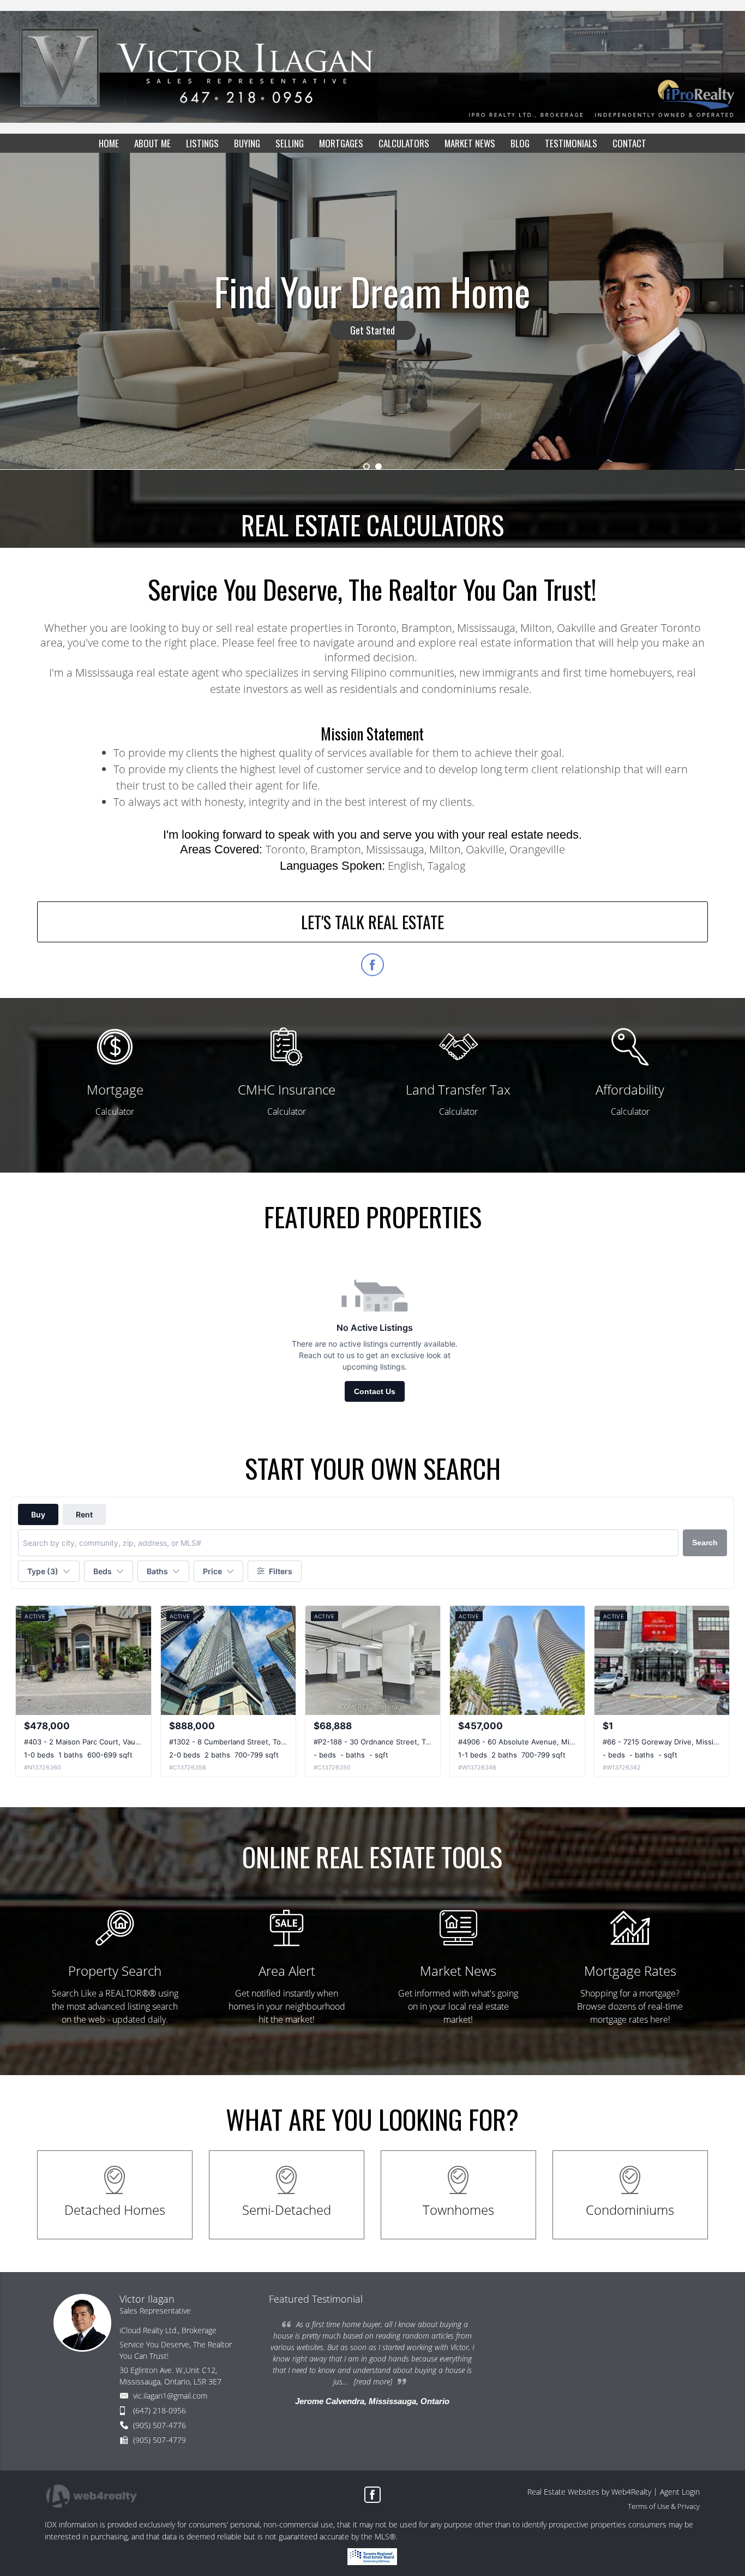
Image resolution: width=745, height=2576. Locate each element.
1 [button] (367, 467)
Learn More (372, 331)
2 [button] (378, 467)
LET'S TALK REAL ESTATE (372, 922)
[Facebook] (372, 2495)
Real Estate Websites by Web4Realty (589, 2492)
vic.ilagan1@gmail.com (170, 2396)
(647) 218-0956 (160, 2410)
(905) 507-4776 (160, 2425)
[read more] (373, 2381)
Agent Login (680, 2492)
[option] (372, 311)
